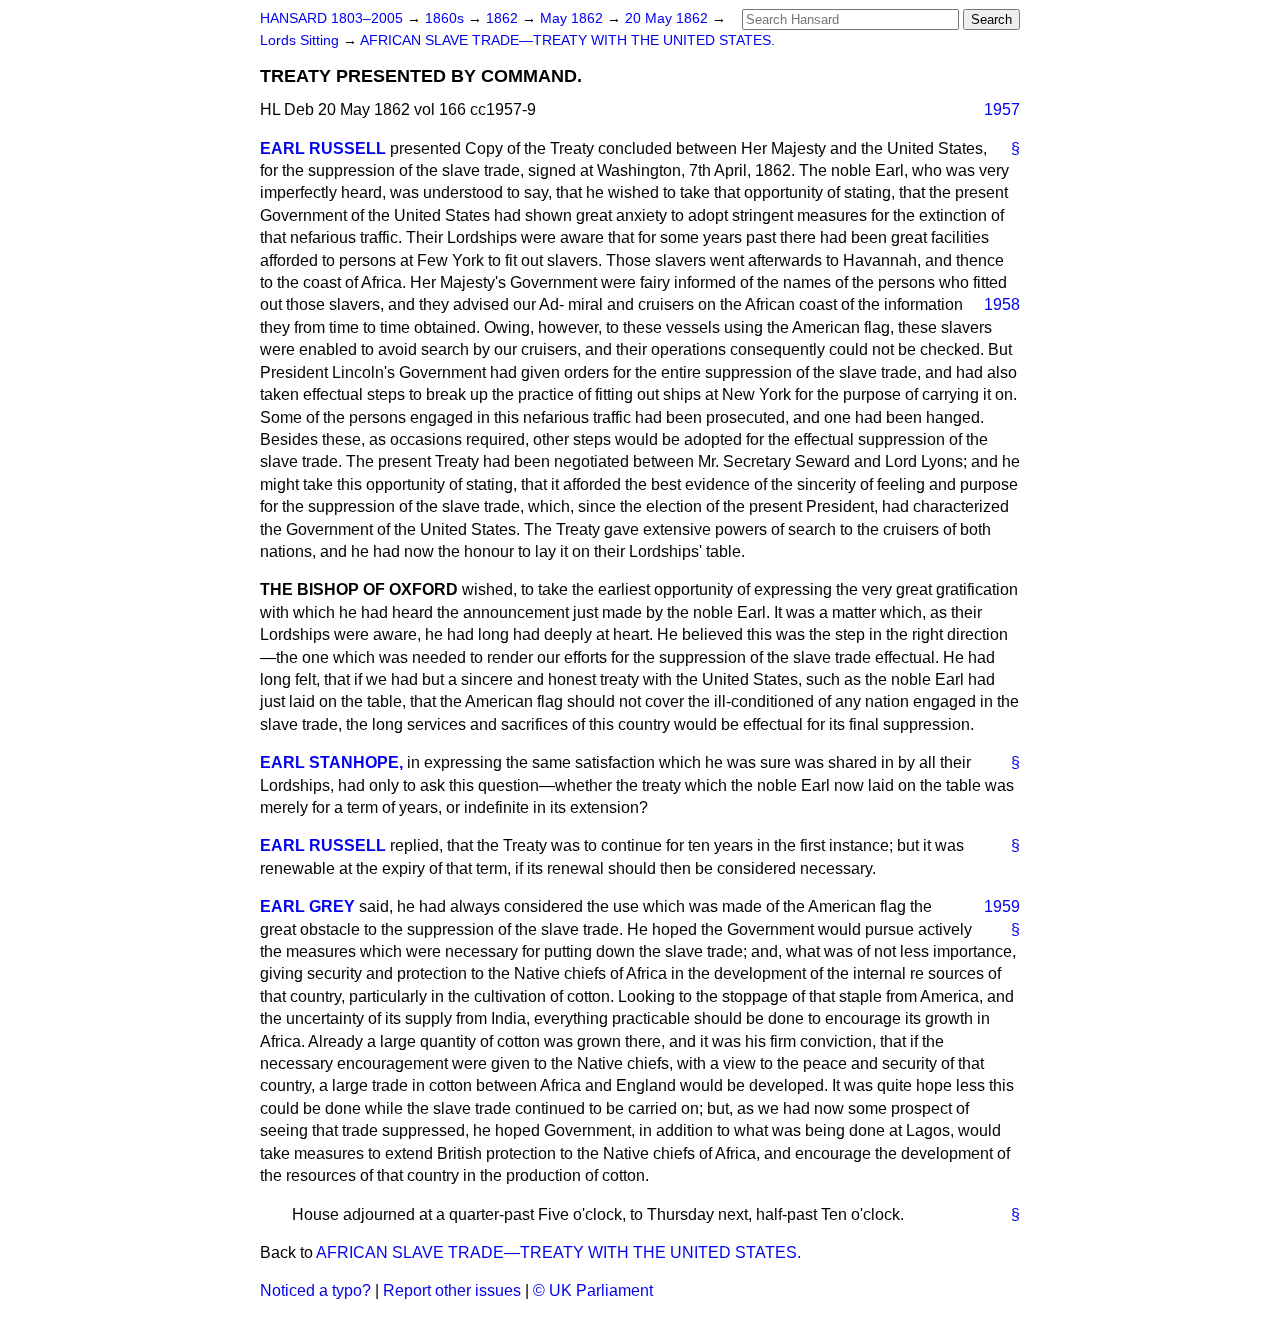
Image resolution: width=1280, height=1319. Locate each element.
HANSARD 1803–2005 (331, 18)
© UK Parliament (593, 1290)
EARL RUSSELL (323, 148)
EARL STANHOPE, (331, 762)
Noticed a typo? (315, 1290)
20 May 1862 (668, 18)
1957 (1002, 109)
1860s (446, 18)
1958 (1002, 304)
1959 (1002, 906)
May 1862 (573, 18)
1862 (504, 18)
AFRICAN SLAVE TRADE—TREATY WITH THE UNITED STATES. (567, 40)
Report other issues (452, 1290)
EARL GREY (307, 906)
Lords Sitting (301, 40)
